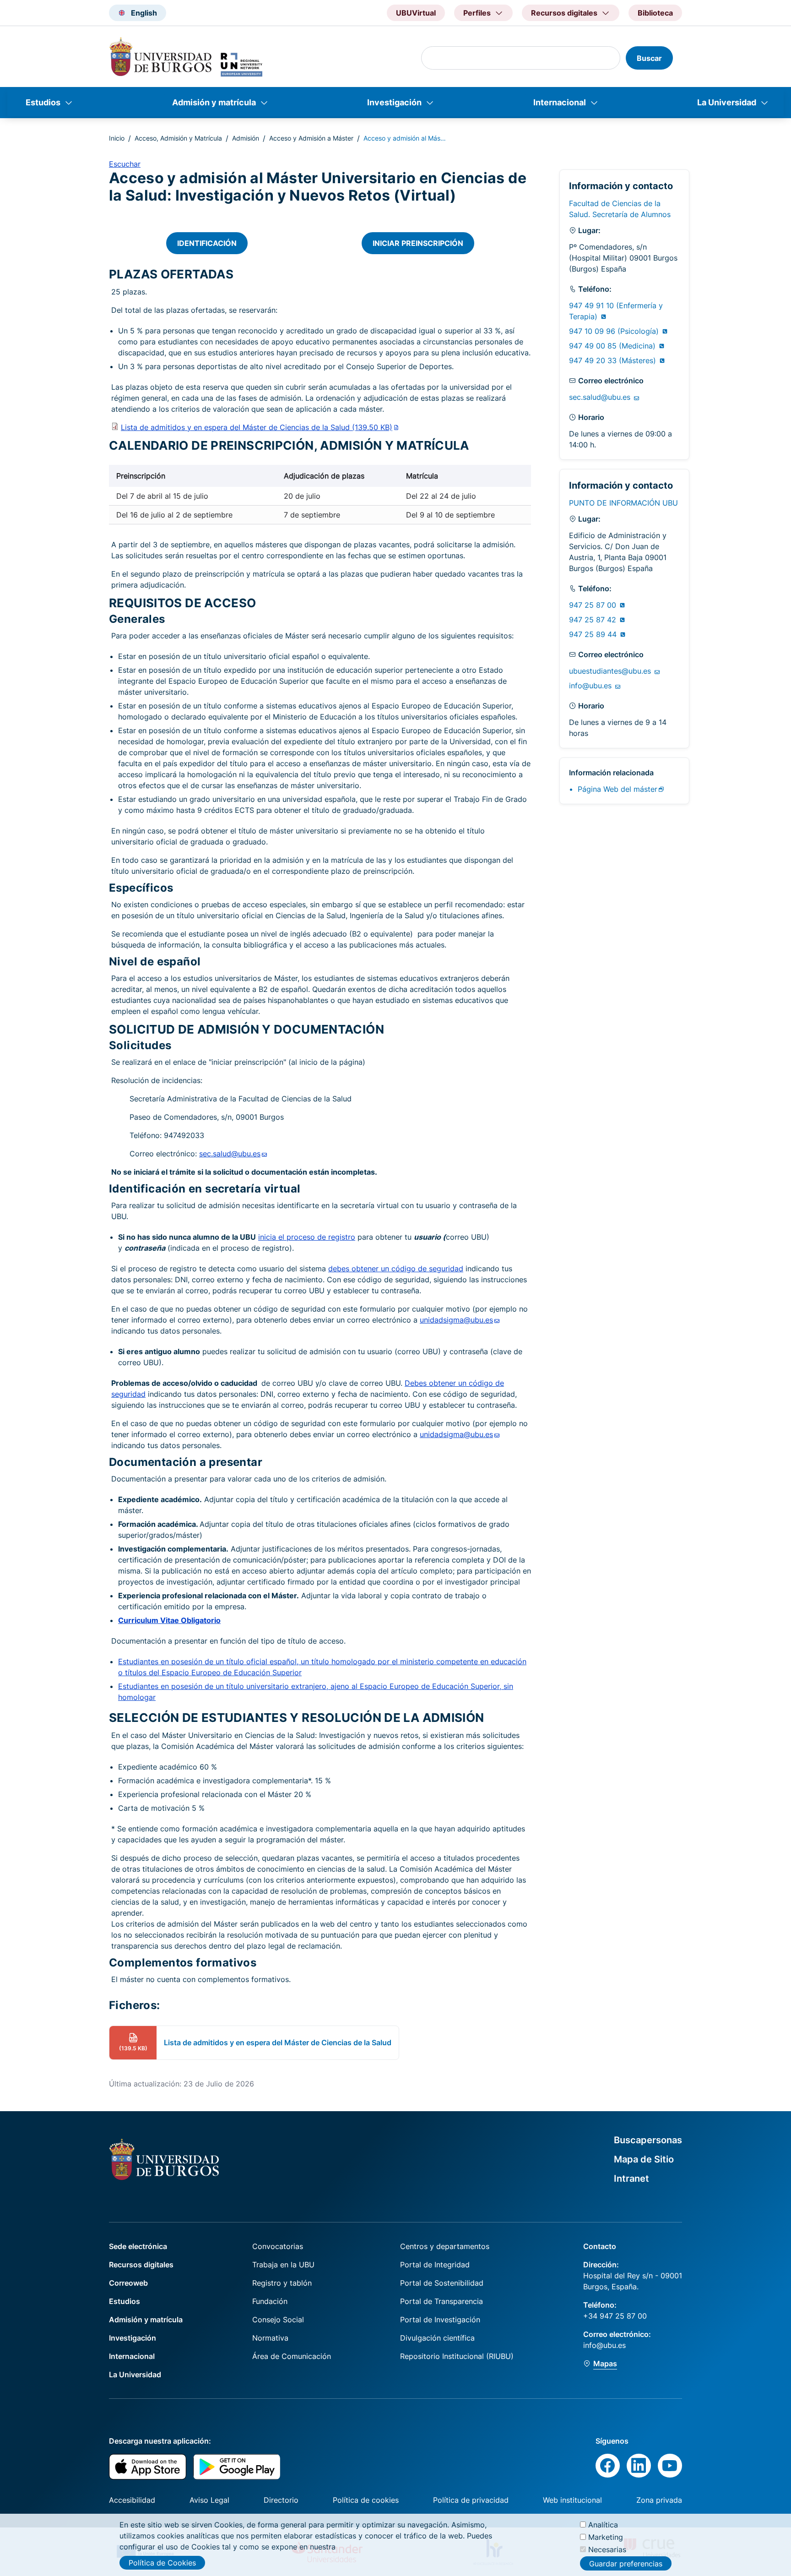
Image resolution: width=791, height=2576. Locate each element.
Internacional (560, 102)
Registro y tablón (282, 2283)
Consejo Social (278, 2320)
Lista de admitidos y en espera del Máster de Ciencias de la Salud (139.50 (257, 427)
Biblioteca (655, 13)
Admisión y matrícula (214, 102)
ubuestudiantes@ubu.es (611, 671)
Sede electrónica (138, 2246)
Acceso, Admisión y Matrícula (178, 138)
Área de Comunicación (292, 2356)
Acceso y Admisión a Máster (311, 138)
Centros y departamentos (445, 2246)
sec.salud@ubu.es (601, 397)
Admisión (246, 138)
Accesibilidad (132, 2500)
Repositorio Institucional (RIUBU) (457, 2356)
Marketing (606, 2537)
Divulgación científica (437, 2338)
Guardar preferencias (626, 2564)
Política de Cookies (162, 2563)
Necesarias (607, 2549)
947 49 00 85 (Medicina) (613, 346)
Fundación (270, 2301)
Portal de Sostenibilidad (442, 2283)
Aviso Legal (209, 2500)
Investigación (394, 102)
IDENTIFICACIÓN (207, 243)
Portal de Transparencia (442, 2301)
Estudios (43, 102)
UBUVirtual (416, 13)
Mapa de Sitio (644, 2159)
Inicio (117, 138)
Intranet (631, 2178)
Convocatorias (278, 2246)
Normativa (270, 2338)
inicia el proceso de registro (307, 1237)
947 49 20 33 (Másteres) (614, 360)
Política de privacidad (471, 2500)
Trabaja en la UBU (283, 2265)
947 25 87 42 (594, 620)
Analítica (603, 2525)
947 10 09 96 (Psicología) (615, 331)
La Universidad (727, 102)
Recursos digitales (141, 2265)
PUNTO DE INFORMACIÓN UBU (623, 503)
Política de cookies (366, 2500)
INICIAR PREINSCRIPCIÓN (418, 243)
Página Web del (618, 789)
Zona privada (659, 2500)
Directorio (281, 2500)
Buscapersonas (648, 2140)
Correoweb (128, 2283)
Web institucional (572, 2500)
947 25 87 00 (594, 605)
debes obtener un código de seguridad (396, 1269)
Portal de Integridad (435, 2265)
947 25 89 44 (594, 634)
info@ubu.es (591, 686)
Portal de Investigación (440, 2320)
